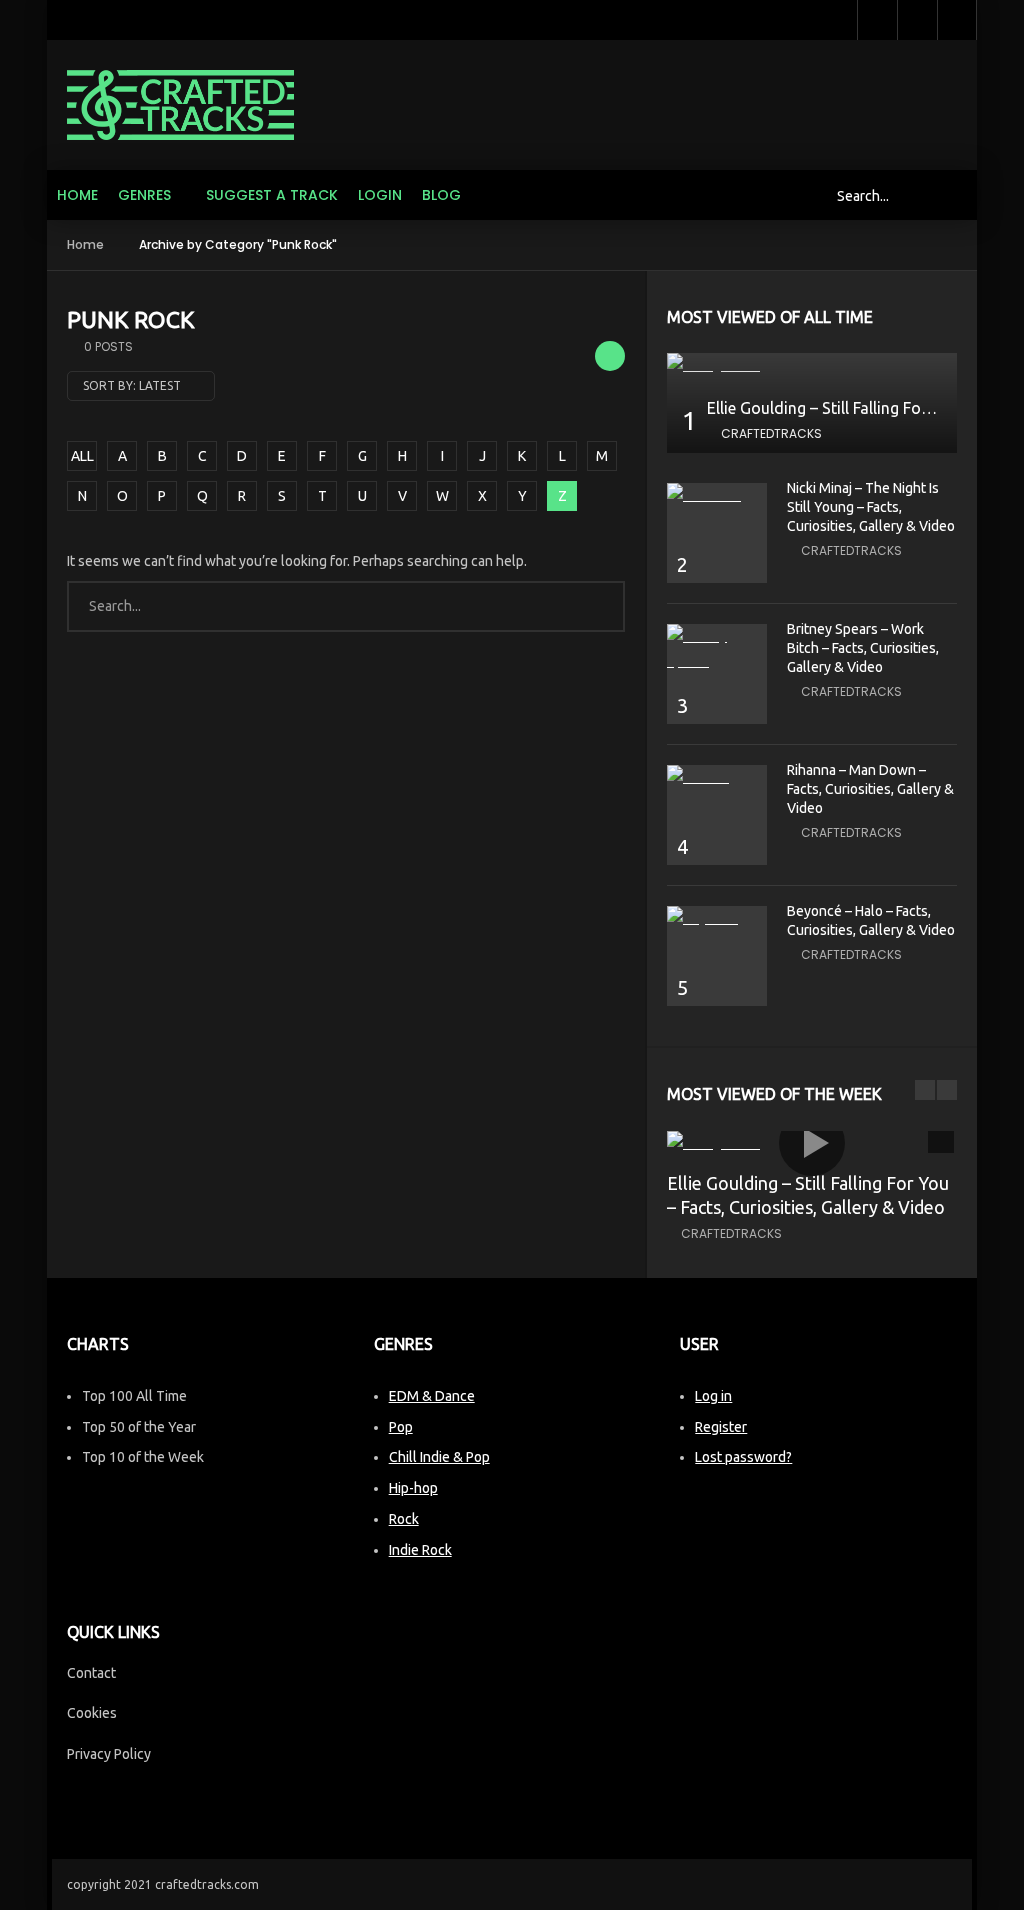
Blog (441, 195)
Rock (404, 1519)
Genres (144, 195)
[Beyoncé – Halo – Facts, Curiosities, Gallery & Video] (717, 918)
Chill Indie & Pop (439, 1457)
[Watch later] (877, 20)
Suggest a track (272, 195)
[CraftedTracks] (180, 105)
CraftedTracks (771, 433)
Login (380, 195)
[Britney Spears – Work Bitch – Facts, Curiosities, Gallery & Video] (717, 649)
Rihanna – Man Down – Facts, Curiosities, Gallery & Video (870, 789)
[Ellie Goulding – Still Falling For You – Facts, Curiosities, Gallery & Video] (812, 365)
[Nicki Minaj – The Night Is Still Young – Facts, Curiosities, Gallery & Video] (717, 495)
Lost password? (743, 1457)
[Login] (957, 20)
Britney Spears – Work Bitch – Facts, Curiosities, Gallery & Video (863, 648)
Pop (401, 1427)
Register (721, 1427)
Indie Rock (420, 1550)
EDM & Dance (432, 1396)
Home (77, 195)
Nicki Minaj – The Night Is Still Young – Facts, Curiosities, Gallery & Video (871, 507)
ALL (82, 456)
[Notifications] (917, 20)
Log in (713, 1396)
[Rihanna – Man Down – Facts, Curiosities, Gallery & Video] (717, 777)
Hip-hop (413, 1488)
